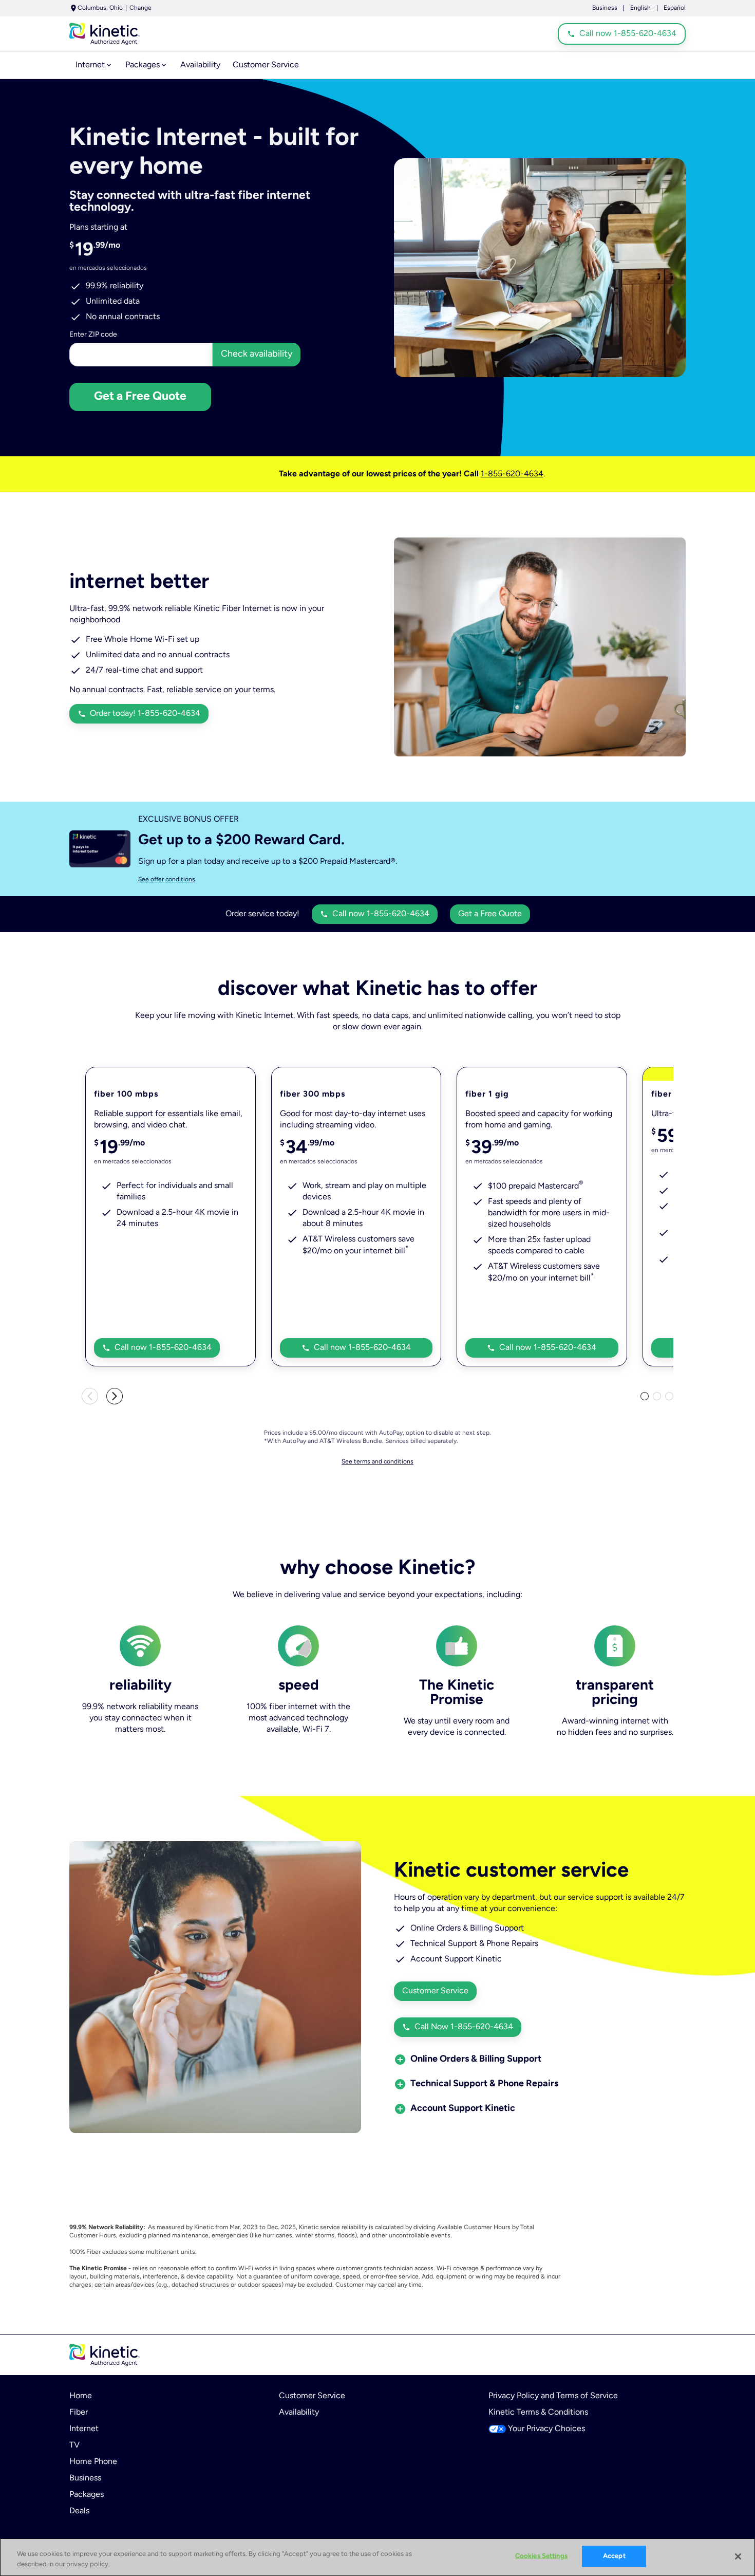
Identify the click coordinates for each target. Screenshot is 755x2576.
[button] (476, 2060)
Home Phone (93, 2462)
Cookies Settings (541, 2556)
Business (605, 8)
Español (675, 8)
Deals (79, 2511)
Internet (84, 2429)
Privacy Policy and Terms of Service (553, 2396)
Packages (87, 2495)
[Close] (738, 2556)
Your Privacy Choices (546, 2429)
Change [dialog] (140, 8)
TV (74, 2445)
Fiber (79, 2413)
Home (81, 2396)
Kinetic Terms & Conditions (538, 2413)
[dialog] (412, 880)
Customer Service (312, 2396)
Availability (299, 2413)
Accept (614, 2556)
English (640, 8)
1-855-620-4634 (512, 474)
